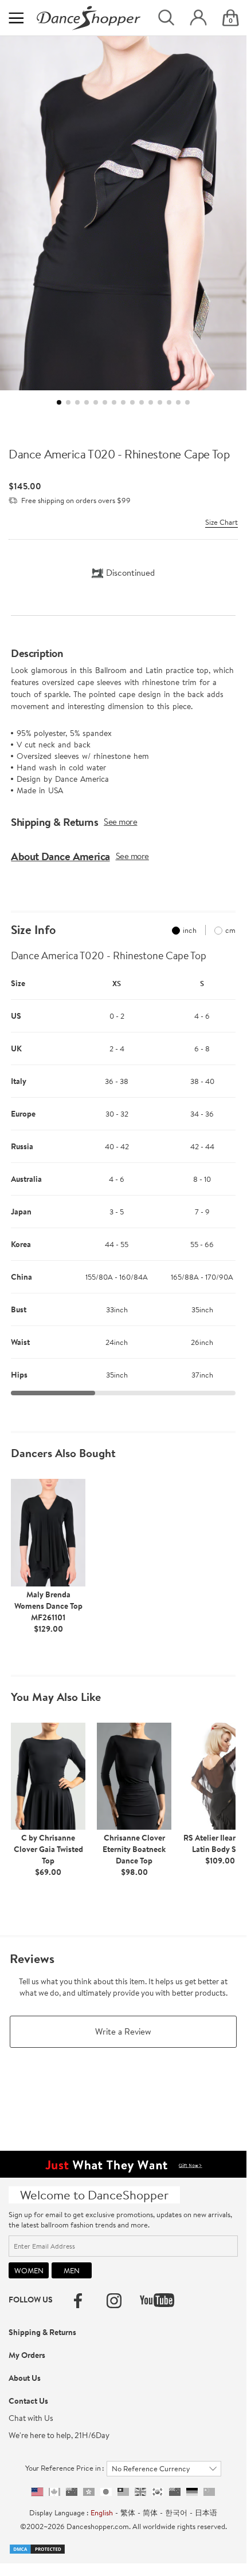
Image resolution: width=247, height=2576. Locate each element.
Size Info (33, 930)
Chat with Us (31, 2418)
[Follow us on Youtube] (157, 2300)
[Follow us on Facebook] (78, 2301)
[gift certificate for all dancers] (123, 2163)
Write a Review (123, 2031)
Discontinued (130, 573)
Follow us (31, 2300)
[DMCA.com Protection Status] (37, 2548)
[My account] (198, 18)
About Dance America (60, 856)
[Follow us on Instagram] (114, 2301)
